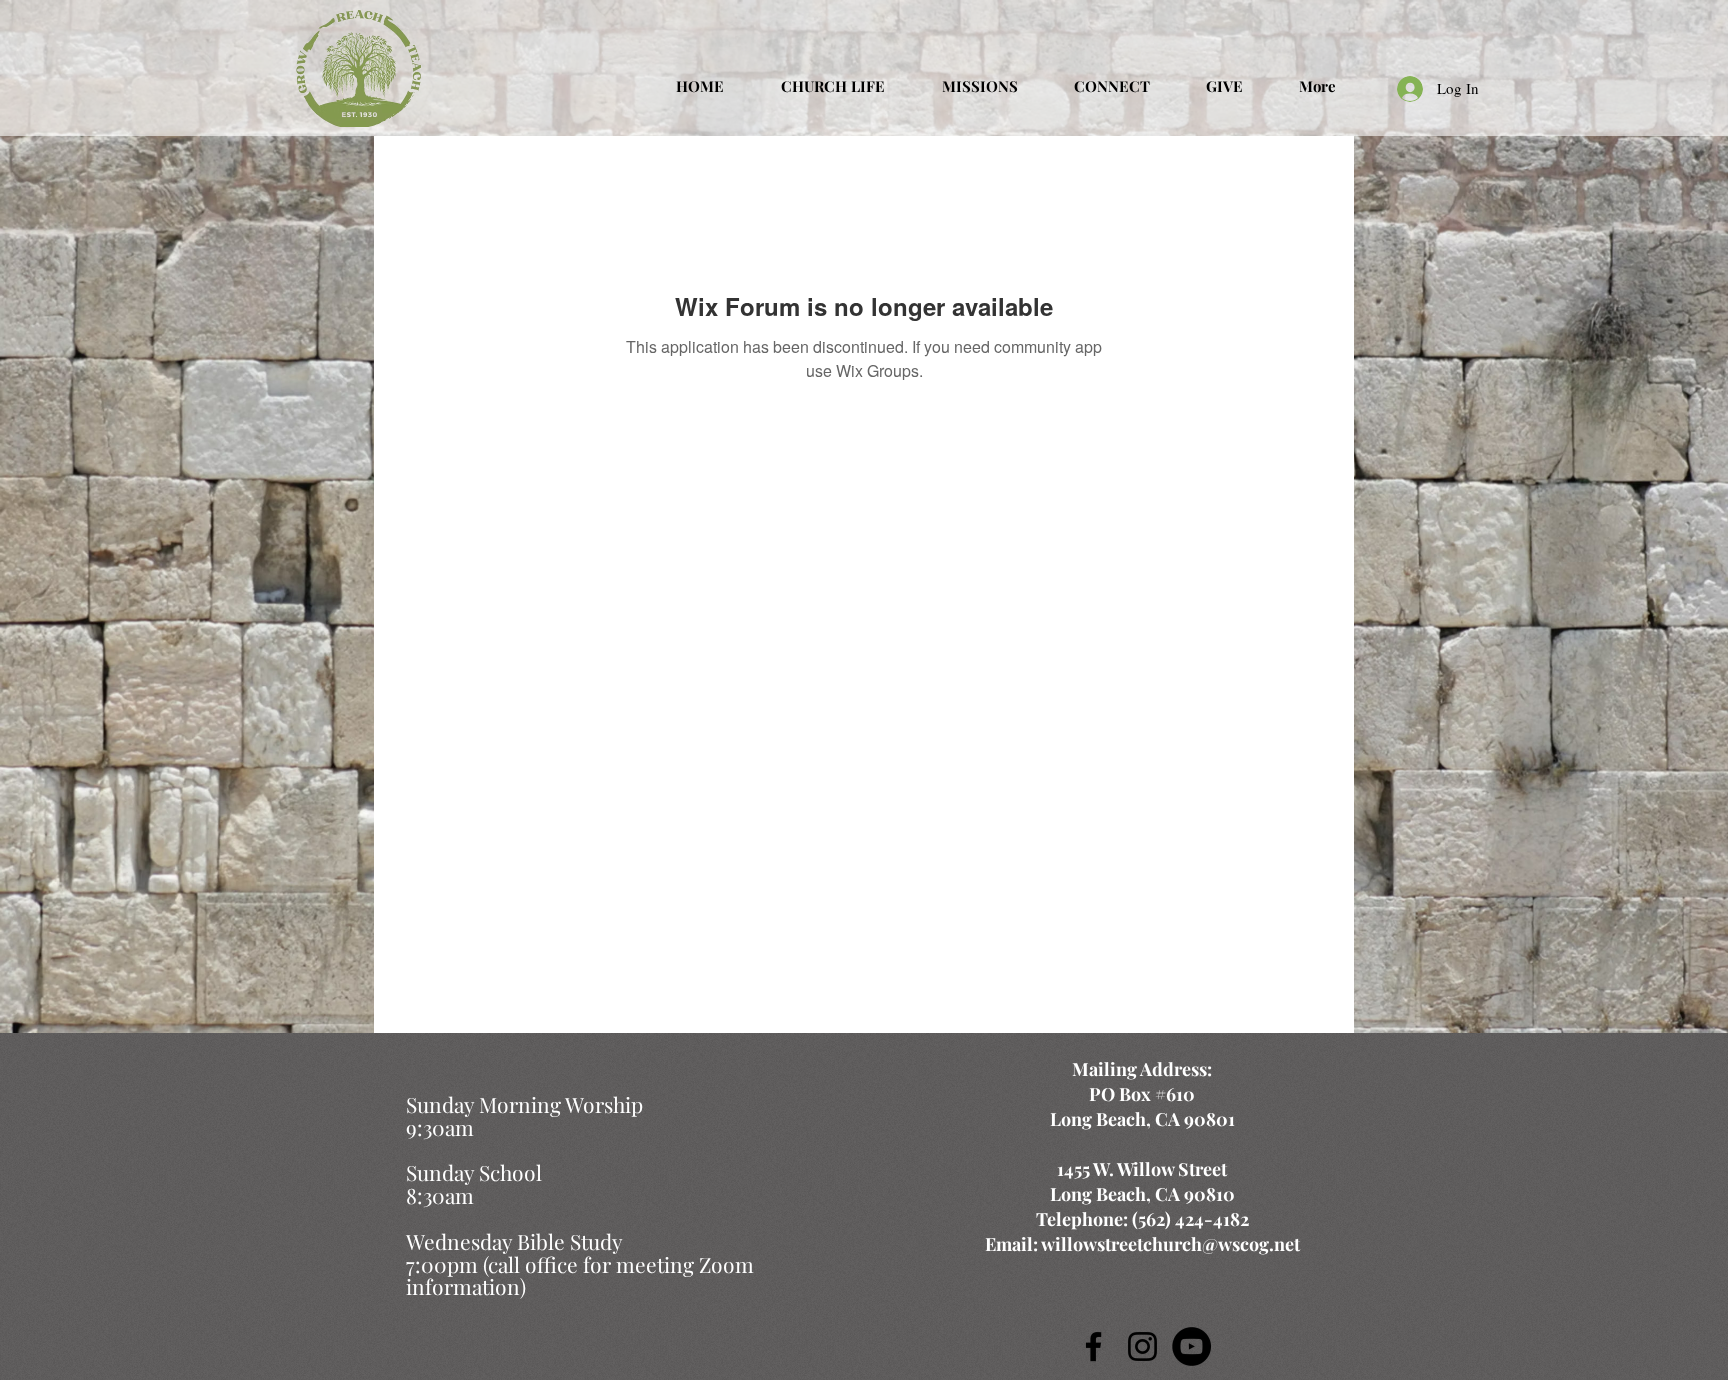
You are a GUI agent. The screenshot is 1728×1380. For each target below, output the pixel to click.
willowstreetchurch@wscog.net (1170, 1244)
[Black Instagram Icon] (1142, 1346)
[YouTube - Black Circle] (1191, 1346)
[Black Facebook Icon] (1093, 1346)
